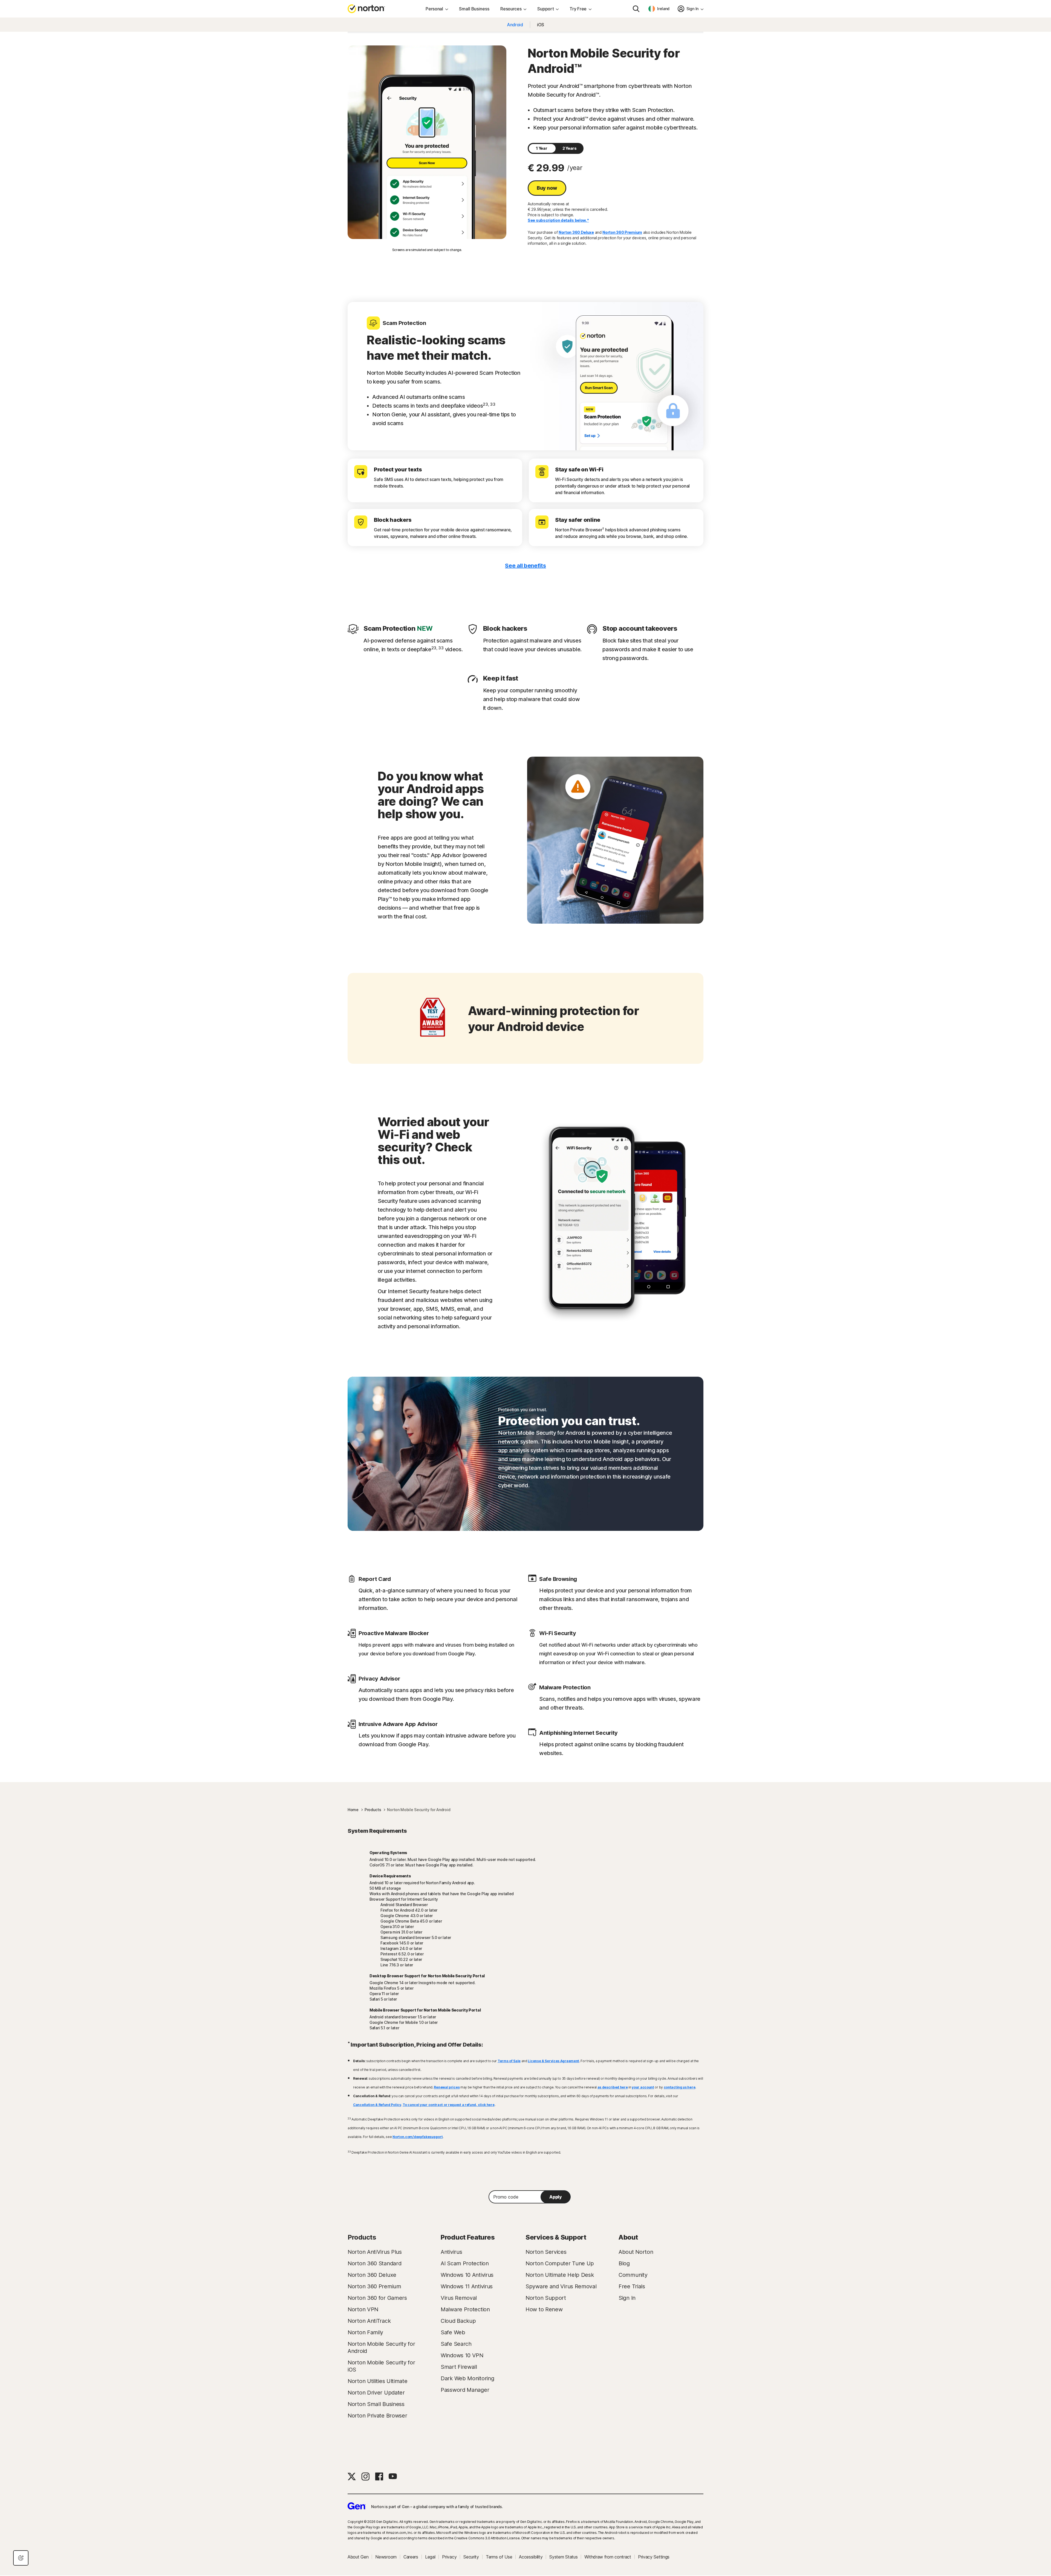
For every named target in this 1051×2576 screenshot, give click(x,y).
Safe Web (453, 2332)
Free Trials (632, 2286)
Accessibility (531, 2557)
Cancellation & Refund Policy (377, 2105)
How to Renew (544, 2309)
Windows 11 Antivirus (467, 2286)
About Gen (358, 2557)
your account (643, 2087)
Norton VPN (363, 2309)
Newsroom (386, 2557)
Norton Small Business (376, 2404)
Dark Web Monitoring (467, 2378)
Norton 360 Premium (622, 232)
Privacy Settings (654, 2557)
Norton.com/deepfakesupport (418, 2137)
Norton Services (546, 2252)
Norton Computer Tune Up (560, 2263)
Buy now (547, 188)
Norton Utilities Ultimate (378, 2381)
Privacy (449, 2557)
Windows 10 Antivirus (467, 2275)
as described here (613, 2087)
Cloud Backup (458, 2321)
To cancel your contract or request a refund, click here (449, 2105)
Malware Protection (465, 2309)
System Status (563, 2557)
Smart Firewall (459, 2367)
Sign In (627, 2298)
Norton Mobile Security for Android (381, 2347)
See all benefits (525, 566)
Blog (624, 2263)
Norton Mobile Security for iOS (381, 2366)
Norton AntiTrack (369, 2321)
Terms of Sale (509, 2061)
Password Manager (465, 2390)
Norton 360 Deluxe (576, 232)
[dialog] (21, 2558)
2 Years (570, 148)
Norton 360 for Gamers (377, 2298)
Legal (430, 2557)
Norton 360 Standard (374, 2263)
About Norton (636, 2252)
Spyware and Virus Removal (561, 2286)
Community (633, 2275)
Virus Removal (459, 2298)
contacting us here (680, 2087)
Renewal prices (447, 2087)
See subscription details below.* (558, 220)
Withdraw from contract (608, 2557)
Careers (411, 2557)
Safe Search (456, 2344)
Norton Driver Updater (376, 2393)
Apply (556, 2197)
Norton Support (546, 2298)
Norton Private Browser (377, 2416)
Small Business (474, 9)
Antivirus (451, 2252)
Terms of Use (499, 2557)
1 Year (542, 148)
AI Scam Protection (465, 2263)
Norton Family (365, 2332)
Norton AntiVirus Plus (375, 2252)
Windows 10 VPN (462, 2355)
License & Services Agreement (553, 2061)
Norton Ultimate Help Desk (560, 2275)
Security (471, 2557)
